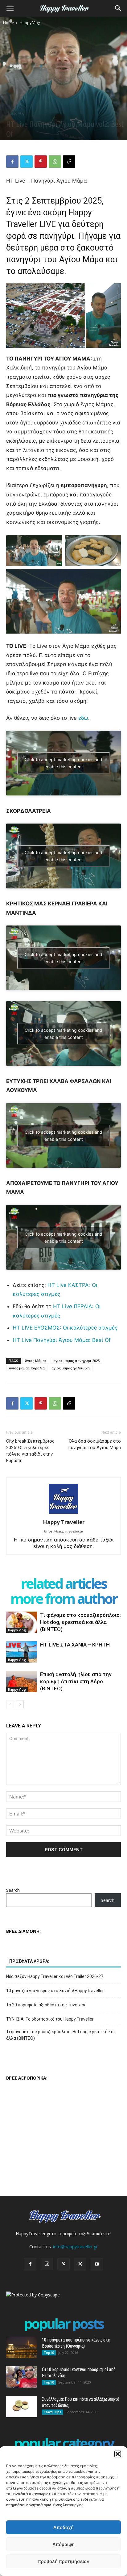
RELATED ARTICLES (64, 1583)
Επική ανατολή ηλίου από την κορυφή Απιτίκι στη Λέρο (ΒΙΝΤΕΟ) (76, 1681)
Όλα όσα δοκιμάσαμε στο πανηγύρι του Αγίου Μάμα (94, 1444)
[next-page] (20, 1704)
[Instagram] (47, 2264)
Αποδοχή (63, 2527)
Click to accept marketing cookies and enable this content (63, 763)
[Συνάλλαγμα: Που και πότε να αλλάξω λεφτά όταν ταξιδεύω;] (22, 2407)
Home (8, 23)
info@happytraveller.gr (75, 2247)
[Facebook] (12, 162)
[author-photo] (63, 1514)
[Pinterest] (41, 162)
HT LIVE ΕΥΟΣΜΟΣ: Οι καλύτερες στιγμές (65, 1328)
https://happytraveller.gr (64, 1531)
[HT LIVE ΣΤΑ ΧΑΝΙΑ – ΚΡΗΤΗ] (22, 1652)
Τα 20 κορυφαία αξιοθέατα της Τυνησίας (46, 2005)
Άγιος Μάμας (36, 1361)
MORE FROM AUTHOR (64, 1598)
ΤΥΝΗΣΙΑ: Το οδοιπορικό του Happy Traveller (50, 2019)
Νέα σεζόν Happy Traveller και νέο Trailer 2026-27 (55, 1976)
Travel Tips (53, 2412)
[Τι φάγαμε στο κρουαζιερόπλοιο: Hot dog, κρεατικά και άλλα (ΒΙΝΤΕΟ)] (22, 1622)
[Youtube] (97, 2264)
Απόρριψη (63, 2544)
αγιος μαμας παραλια (27, 1368)
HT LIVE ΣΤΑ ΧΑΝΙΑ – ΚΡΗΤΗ (75, 1645)
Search (13, 1890)
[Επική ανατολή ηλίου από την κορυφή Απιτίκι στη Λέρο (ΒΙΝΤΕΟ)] (22, 1682)
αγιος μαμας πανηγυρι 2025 (76, 1361)
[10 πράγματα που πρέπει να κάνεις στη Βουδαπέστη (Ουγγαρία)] (22, 2347)
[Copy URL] (69, 162)
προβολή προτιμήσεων (64, 2561)
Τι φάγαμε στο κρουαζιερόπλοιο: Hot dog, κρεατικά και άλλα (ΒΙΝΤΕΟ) (80, 1622)
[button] (118, 2454)
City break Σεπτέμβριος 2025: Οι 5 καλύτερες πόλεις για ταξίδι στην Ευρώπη (30, 1451)
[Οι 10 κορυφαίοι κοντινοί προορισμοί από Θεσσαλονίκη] (22, 2377)
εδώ (83, 718)
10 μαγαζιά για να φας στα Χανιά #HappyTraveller (55, 1991)
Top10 (49, 2353)
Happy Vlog (30, 23)
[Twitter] (27, 162)
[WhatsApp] (55, 162)
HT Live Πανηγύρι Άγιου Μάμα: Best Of (62, 1340)
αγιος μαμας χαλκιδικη (71, 1368)
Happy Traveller (64, 1522)
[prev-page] (10, 1704)
